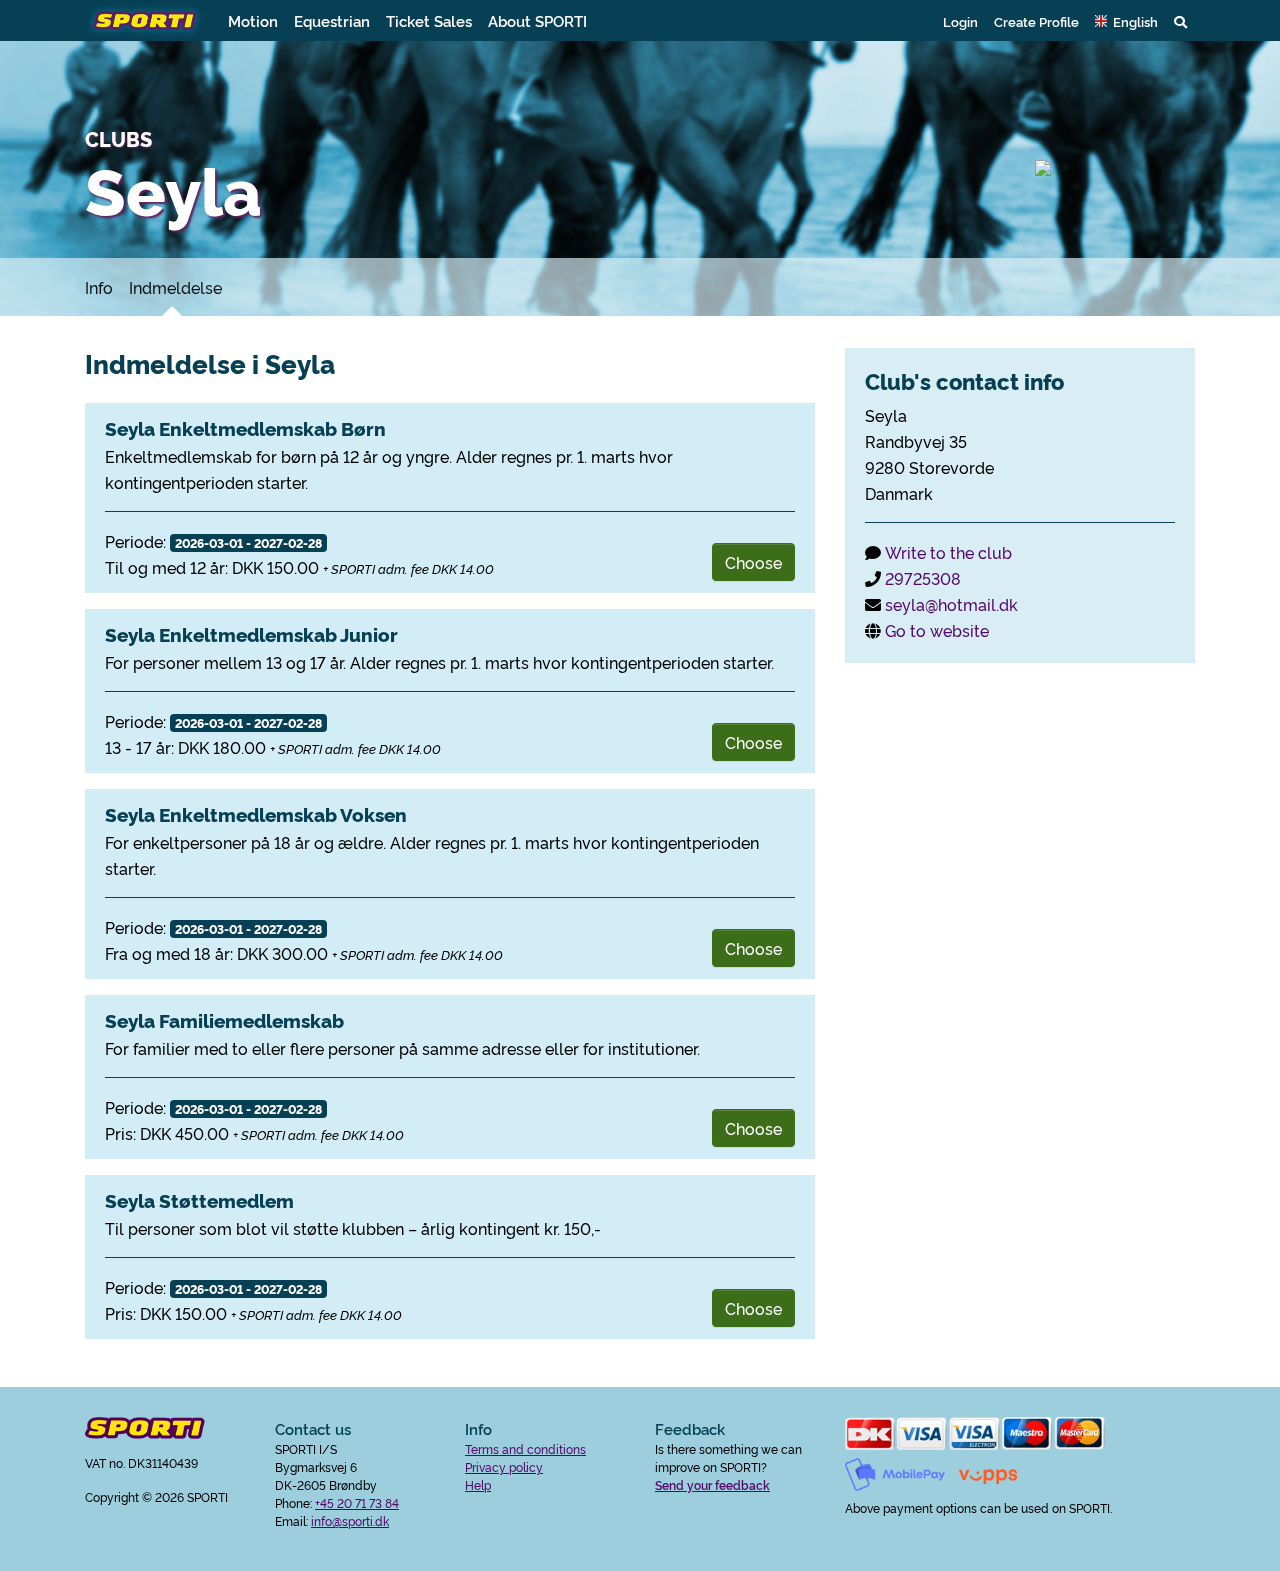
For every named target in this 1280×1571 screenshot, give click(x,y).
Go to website (937, 630)
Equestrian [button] (332, 20)
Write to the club (948, 552)
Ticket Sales (429, 20)
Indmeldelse (175, 287)
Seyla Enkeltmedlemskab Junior (251, 634)
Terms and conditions (525, 1448)
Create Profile (1036, 21)
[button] (1126, 21)
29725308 (923, 578)
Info (99, 287)
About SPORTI (537, 20)
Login (960, 21)
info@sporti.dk (350, 1520)
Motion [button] (253, 20)
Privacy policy (504, 1466)
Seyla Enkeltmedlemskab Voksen (256, 814)
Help (478, 1484)
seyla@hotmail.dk (951, 604)
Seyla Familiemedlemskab (224, 1020)
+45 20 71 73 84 (357, 1502)
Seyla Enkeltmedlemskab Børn (245, 428)
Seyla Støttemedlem (199, 1200)
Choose (753, 562)
